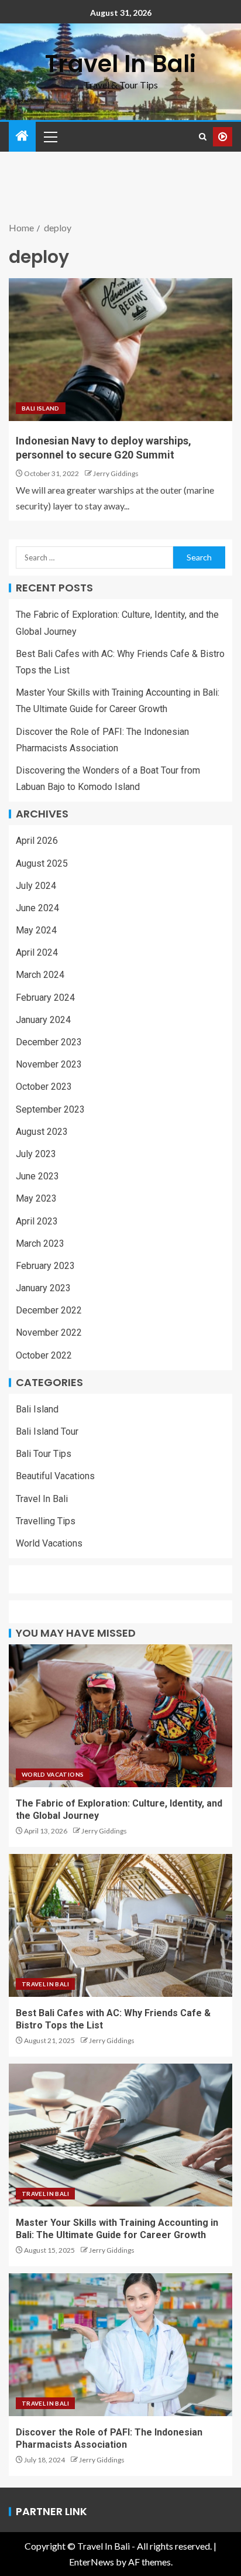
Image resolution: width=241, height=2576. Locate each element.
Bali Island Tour (47, 1431)
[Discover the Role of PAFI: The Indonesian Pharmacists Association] (120, 2345)
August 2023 (42, 1132)
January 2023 (43, 1288)
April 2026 (37, 841)
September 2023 (50, 1109)
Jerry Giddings (116, 473)
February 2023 (45, 1266)
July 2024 (36, 886)
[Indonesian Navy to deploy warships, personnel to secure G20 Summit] (120, 350)
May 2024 (36, 930)
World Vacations (49, 1543)
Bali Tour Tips (44, 1454)
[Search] (203, 137)
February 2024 (45, 998)
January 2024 (43, 1020)
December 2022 (49, 1310)
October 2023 (44, 1087)
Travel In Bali (120, 64)
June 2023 (37, 1176)
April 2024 (37, 952)
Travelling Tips (46, 1521)
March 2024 (40, 975)
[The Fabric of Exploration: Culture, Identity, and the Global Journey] (120, 1716)
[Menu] (50, 136)
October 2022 (44, 1355)
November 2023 (49, 1064)
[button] (50, 136)
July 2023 (36, 1154)
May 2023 (36, 1198)
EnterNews (92, 2562)
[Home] (22, 136)
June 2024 (37, 908)
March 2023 (40, 1243)
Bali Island (41, 408)
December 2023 (49, 1042)
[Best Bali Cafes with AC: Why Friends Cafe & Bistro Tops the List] (120, 1925)
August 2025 (42, 863)
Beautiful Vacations (55, 1476)
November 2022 (49, 1333)
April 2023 (37, 1221)
